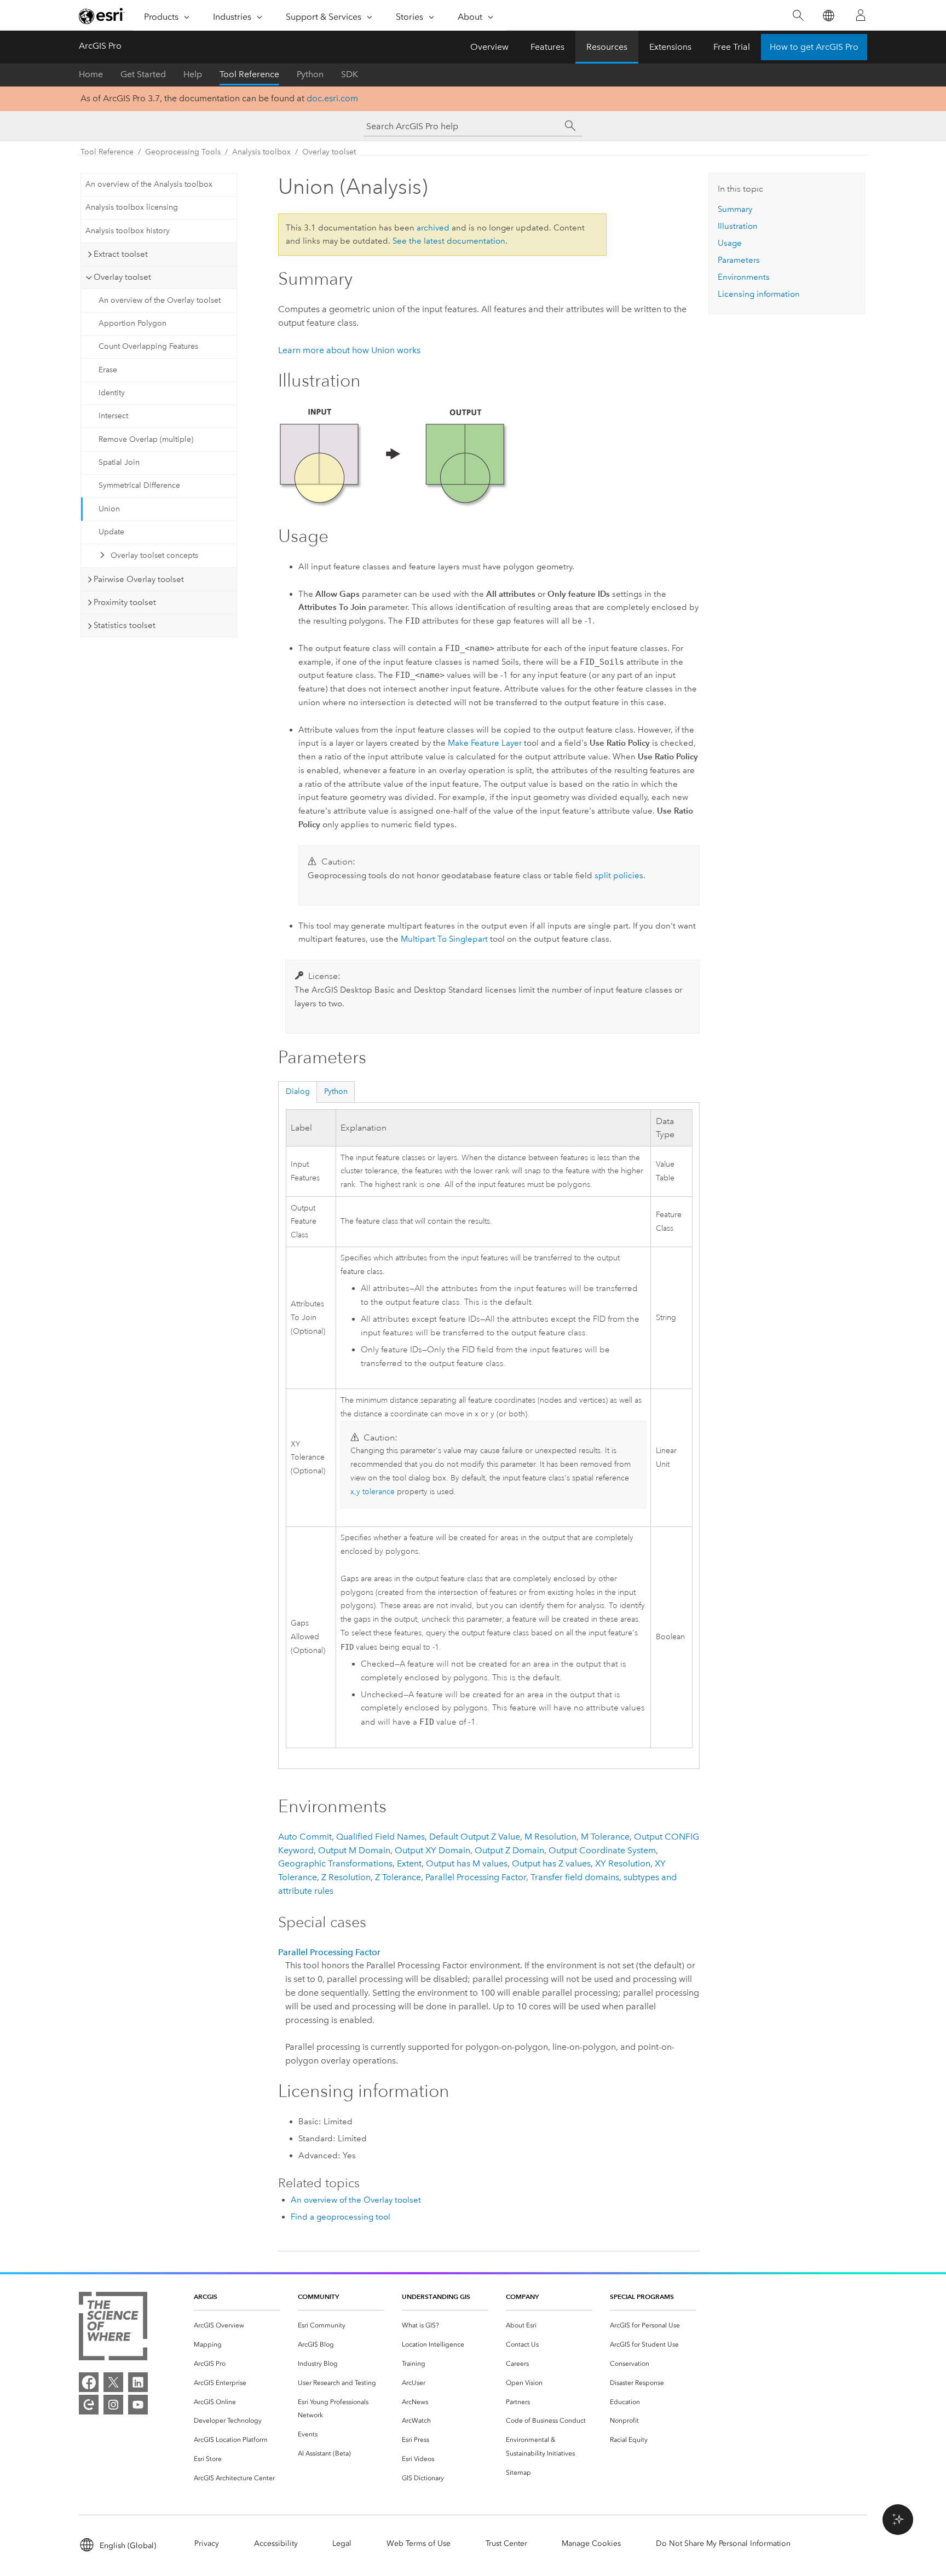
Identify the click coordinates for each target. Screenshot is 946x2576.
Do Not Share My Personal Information (723, 2543)
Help (193, 74)
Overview (489, 47)
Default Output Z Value (475, 1837)
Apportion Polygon (132, 323)
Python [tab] (336, 1091)
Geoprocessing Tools (183, 152)
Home (91, 74)
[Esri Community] (89, 2405)
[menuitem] (237, 2326)
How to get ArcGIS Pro (814, 47)
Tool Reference (249, 74)
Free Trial (732, 47)
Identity (112, 393)
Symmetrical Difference (139, 485)
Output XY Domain (432, 1850)
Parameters (739, 260)
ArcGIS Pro (100, 46)
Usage (730, 243)
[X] (113, 2382)
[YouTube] (138, 2405)
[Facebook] (89, 2382)
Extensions (670, 47)
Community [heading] (318, 2296)
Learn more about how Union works (349, 350)
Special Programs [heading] (642, 2296)
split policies (619, 875)
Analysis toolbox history (128, 231)
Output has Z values (551, 1863)
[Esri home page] (102, 16)
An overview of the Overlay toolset (160, 300)
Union (109, 509)
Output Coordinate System (602, 1850)
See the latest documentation (449, 241)
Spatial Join (119, 462)
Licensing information (759, 294)
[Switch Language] (828, 16)
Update (111, 532)
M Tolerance (605, 1837)
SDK (350, 74)
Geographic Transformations (335, 1863)
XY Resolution (623, 1863)
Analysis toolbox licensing (132, 207)
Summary (735, 209)
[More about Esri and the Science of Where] (113, 2328)
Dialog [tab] (298, 1091)
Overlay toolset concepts (154, 555)
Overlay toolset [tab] (122, 277)
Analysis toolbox (261, 152)
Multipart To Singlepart (444, 939)
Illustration (738, 226)
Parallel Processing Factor (476, 1877)
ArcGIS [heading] (206, 2296)
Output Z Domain (509, 1850)
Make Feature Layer (485, 743)
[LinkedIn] (138, 2382)
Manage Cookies (591, 2543)
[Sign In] (861, 15)
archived (433, 228)
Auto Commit (305, 1837)
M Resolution (550, 1837)
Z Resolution (346, 1877)
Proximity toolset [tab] (125, 602)
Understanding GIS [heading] (436, 2296)
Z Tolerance (398, 1877)
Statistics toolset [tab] (125, 625)
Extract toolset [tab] (121, 254)
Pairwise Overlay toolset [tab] (139, 579)
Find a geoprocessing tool (341, 2217)
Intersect (113, 416)
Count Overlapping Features (148, 346)
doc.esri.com (332, 98)
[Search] (798, 16)
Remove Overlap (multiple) (146, 439)
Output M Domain (354, 1850)
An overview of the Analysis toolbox (149, 184)
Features (547, 47)
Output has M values (467, 1863)
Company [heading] (522, 2296)
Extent (409, 1863)
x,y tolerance (373, 1492)
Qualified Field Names (380, 1837)
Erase (108, 370)
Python (310, 74)
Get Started (143, 74)
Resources (607, 47)
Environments (744, 277)
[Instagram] (113, 2405)
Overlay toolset (329, 152)
